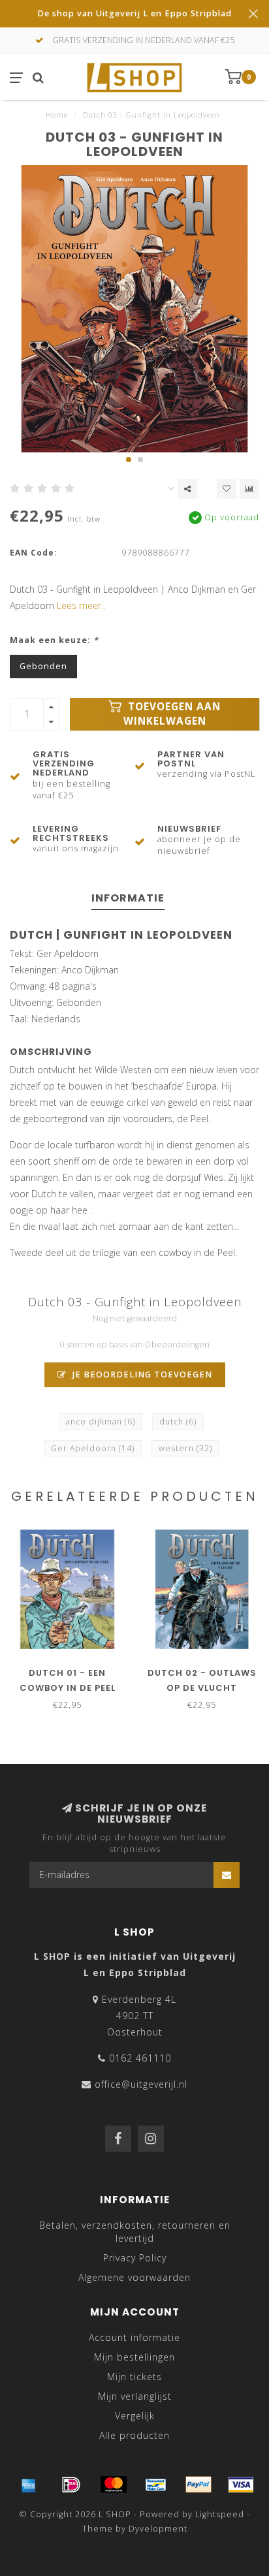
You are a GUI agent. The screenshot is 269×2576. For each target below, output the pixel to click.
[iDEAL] (71, 2485)
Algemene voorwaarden (134, 2277)
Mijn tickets (134, 2377)
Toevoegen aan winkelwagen (172, 714)
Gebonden (43, 666)
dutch (178, 1422)
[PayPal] (198, 2485)
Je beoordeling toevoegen (141, 1374)
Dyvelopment (158, 2529)
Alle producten (134, 2435)
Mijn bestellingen (134, 2357)
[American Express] (29, 2485)
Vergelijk (135, 2416)
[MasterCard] (114, 2485)
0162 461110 (140, 2058)
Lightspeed (220, 2514)
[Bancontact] (156, 2485)
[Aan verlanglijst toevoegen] (227, 489)
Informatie (128, 898)
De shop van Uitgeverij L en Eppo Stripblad (134, 13)
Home (57, 115)
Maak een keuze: (54, 640)
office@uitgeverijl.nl (141, 2084)
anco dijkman (101, 1422)
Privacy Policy (135, 2258)
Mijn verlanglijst (135, 2396)
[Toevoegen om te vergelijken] (249, 489)
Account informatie (134, 2337)
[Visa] (241, 2485)
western (185, 1448)
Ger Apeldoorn (93, 1448)
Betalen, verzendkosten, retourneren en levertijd (135, 2232)
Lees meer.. (81, 605)
